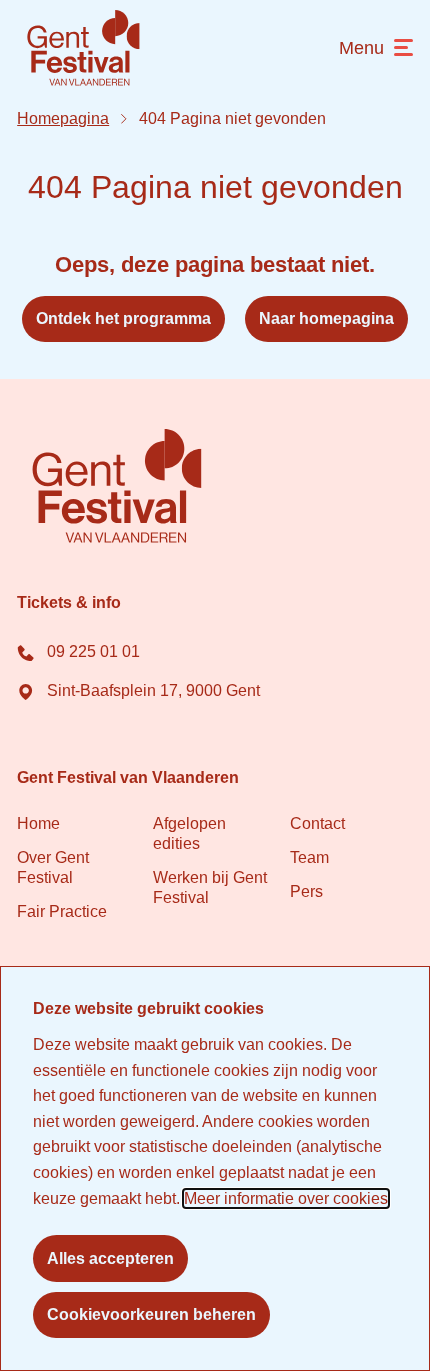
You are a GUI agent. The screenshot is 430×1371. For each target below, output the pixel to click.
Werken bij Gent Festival (210, 886)
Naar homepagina (326, 318)
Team (309, 856)
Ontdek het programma (123, 318)
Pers (306, 890)
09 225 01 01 (91, 650)
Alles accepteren (110, 1258)
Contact (317, 822)
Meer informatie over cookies (286, 1198)
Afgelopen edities (189, 832)
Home (38, 822)
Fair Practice (62, 910)
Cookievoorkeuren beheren (151, 1314)
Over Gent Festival (53, 866)
